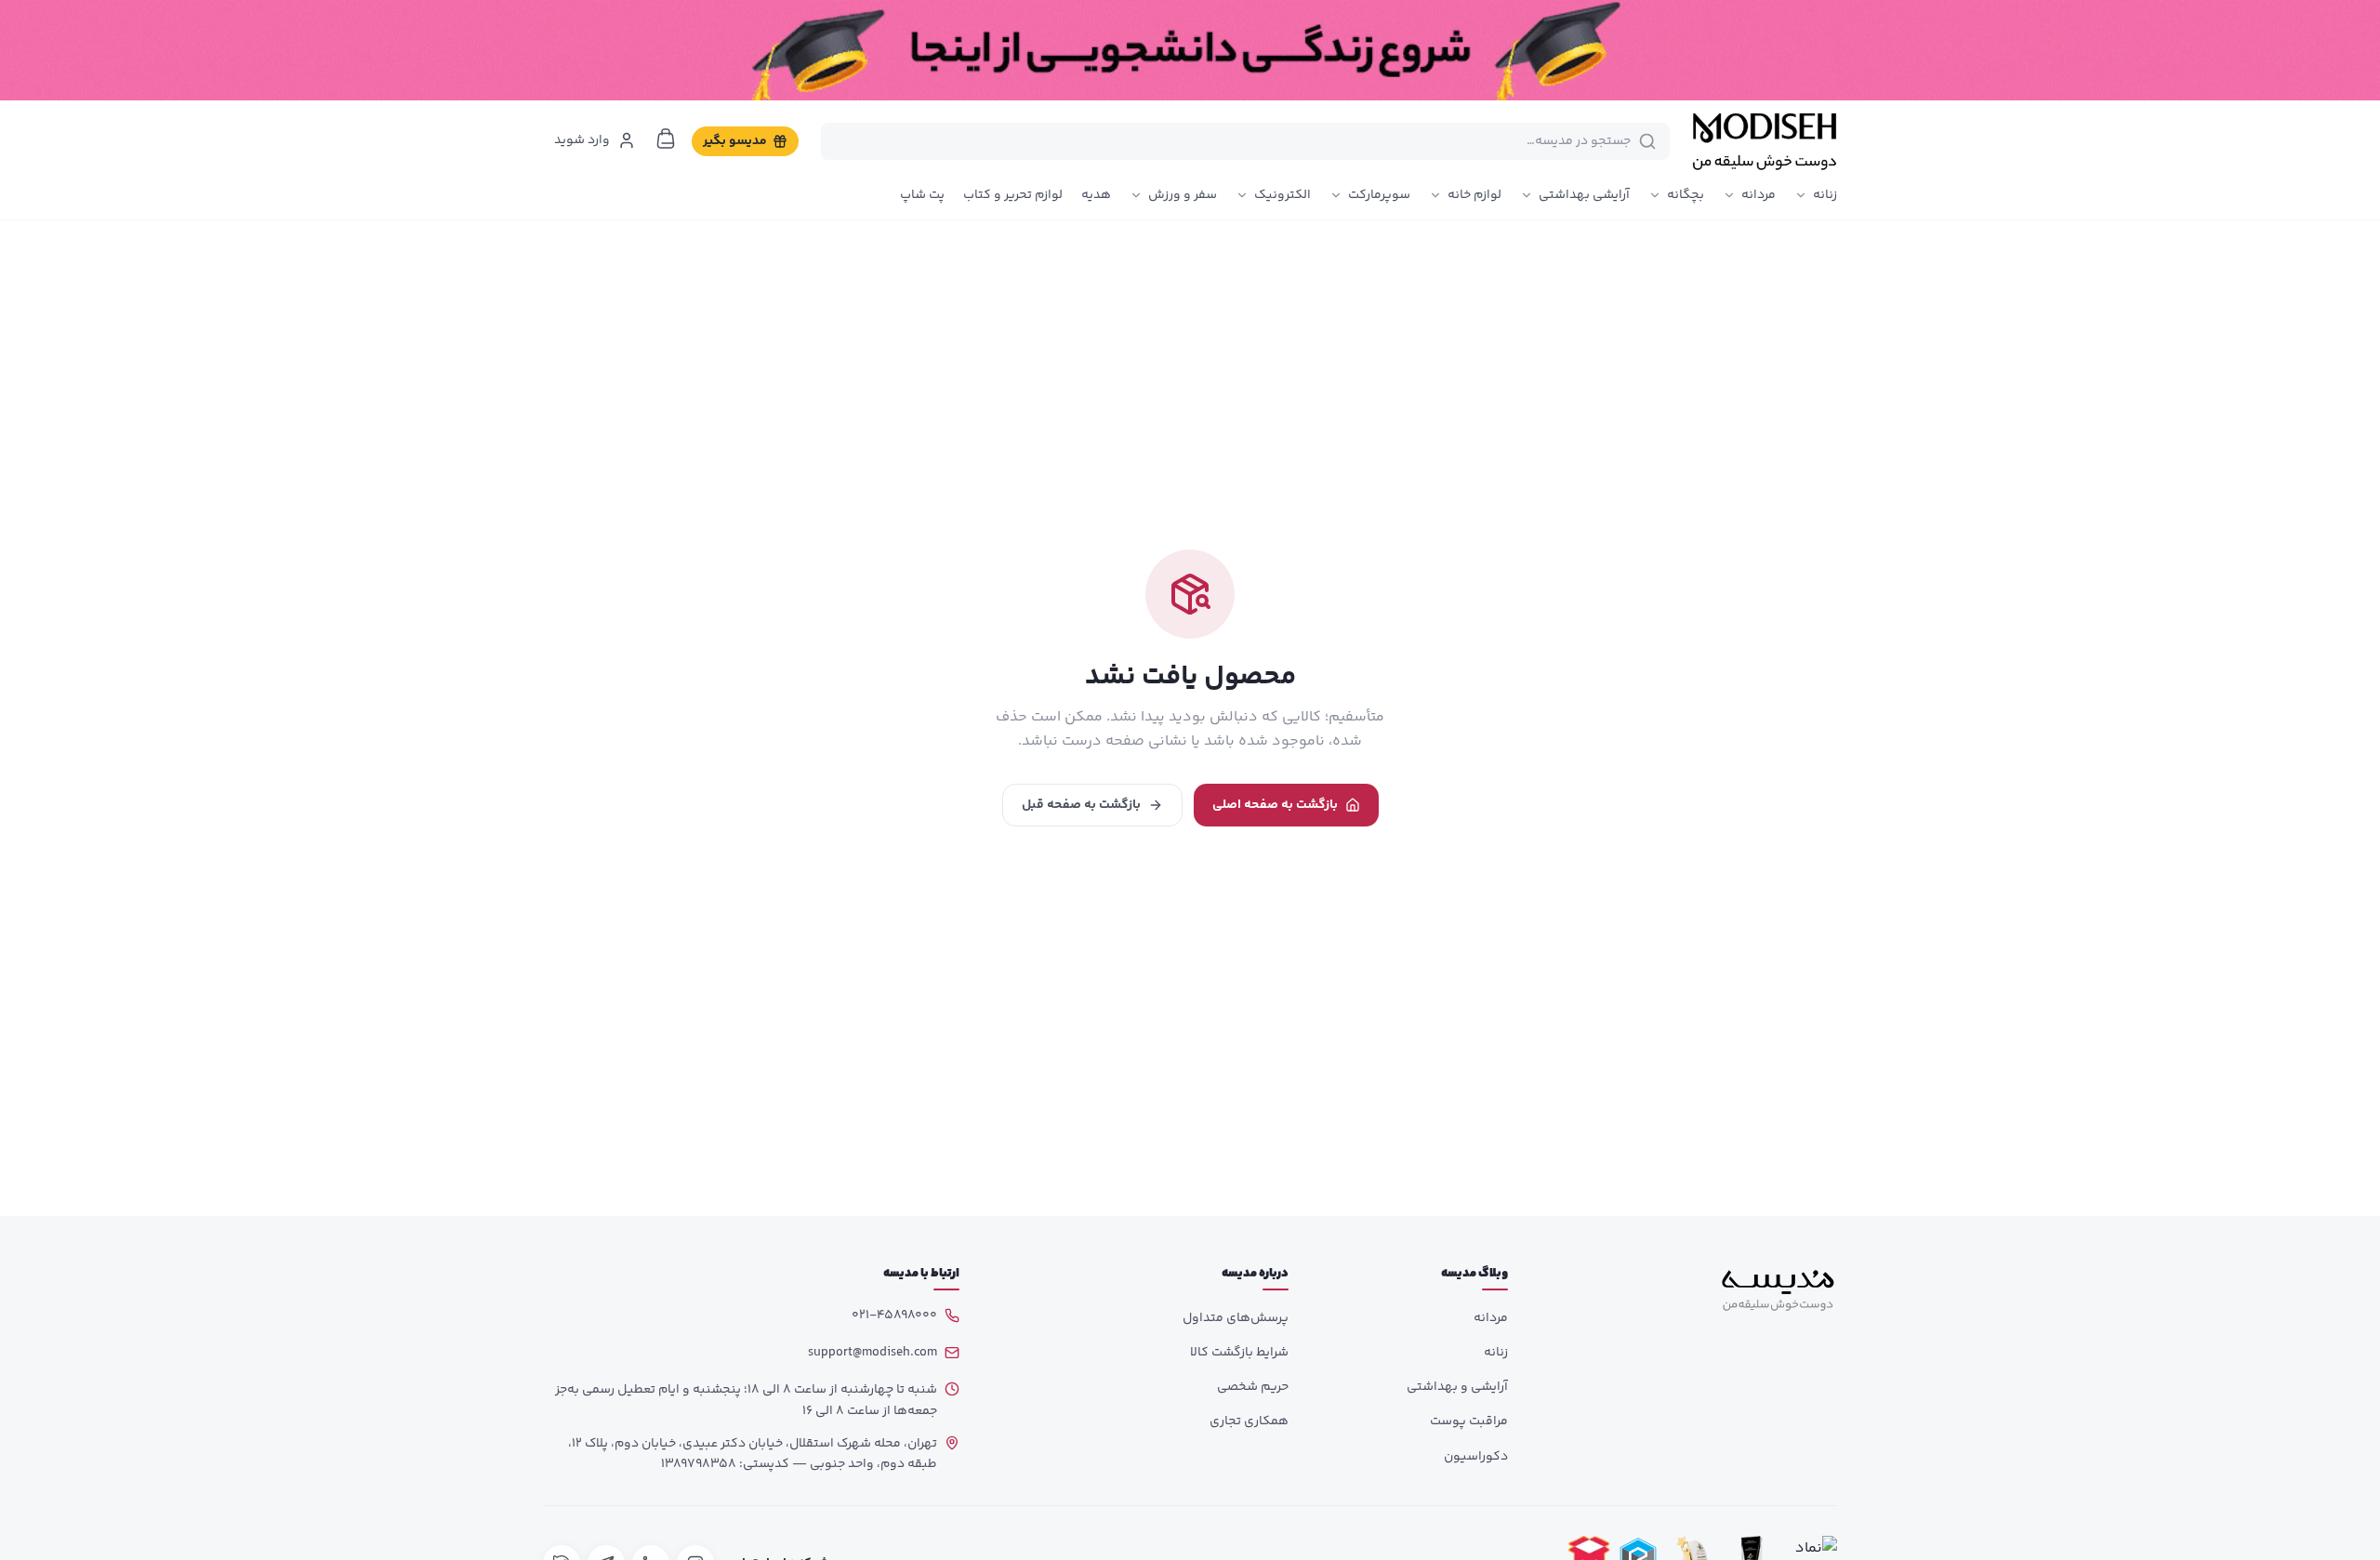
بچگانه (1686, 195)
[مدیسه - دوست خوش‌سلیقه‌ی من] (1765, 141)
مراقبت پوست (1469, 1421)
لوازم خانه (1474, 195)
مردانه (1759, 195)
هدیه (1096, 195)
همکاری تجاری (1249, 1421)
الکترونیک (1283, 195)
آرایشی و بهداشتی (1457, 1387)
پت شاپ (922, 195)
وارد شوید (582, 140)
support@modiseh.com (873, 1353)
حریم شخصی (1253, 1387)
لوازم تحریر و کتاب (1013, 195)
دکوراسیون (1476, 1457)
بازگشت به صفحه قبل (1081, 805)
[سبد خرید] (666, 139)
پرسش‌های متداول (1236, 1318)
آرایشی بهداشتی (1584, 195)
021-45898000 (894, 1315)
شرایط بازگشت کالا (1239, 1353)
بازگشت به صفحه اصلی (1275, 805)
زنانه (1825, 195)
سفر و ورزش (1183, 195)
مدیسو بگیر (735, 141)
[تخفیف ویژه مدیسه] (1190, 50)
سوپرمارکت (1379, 195)
